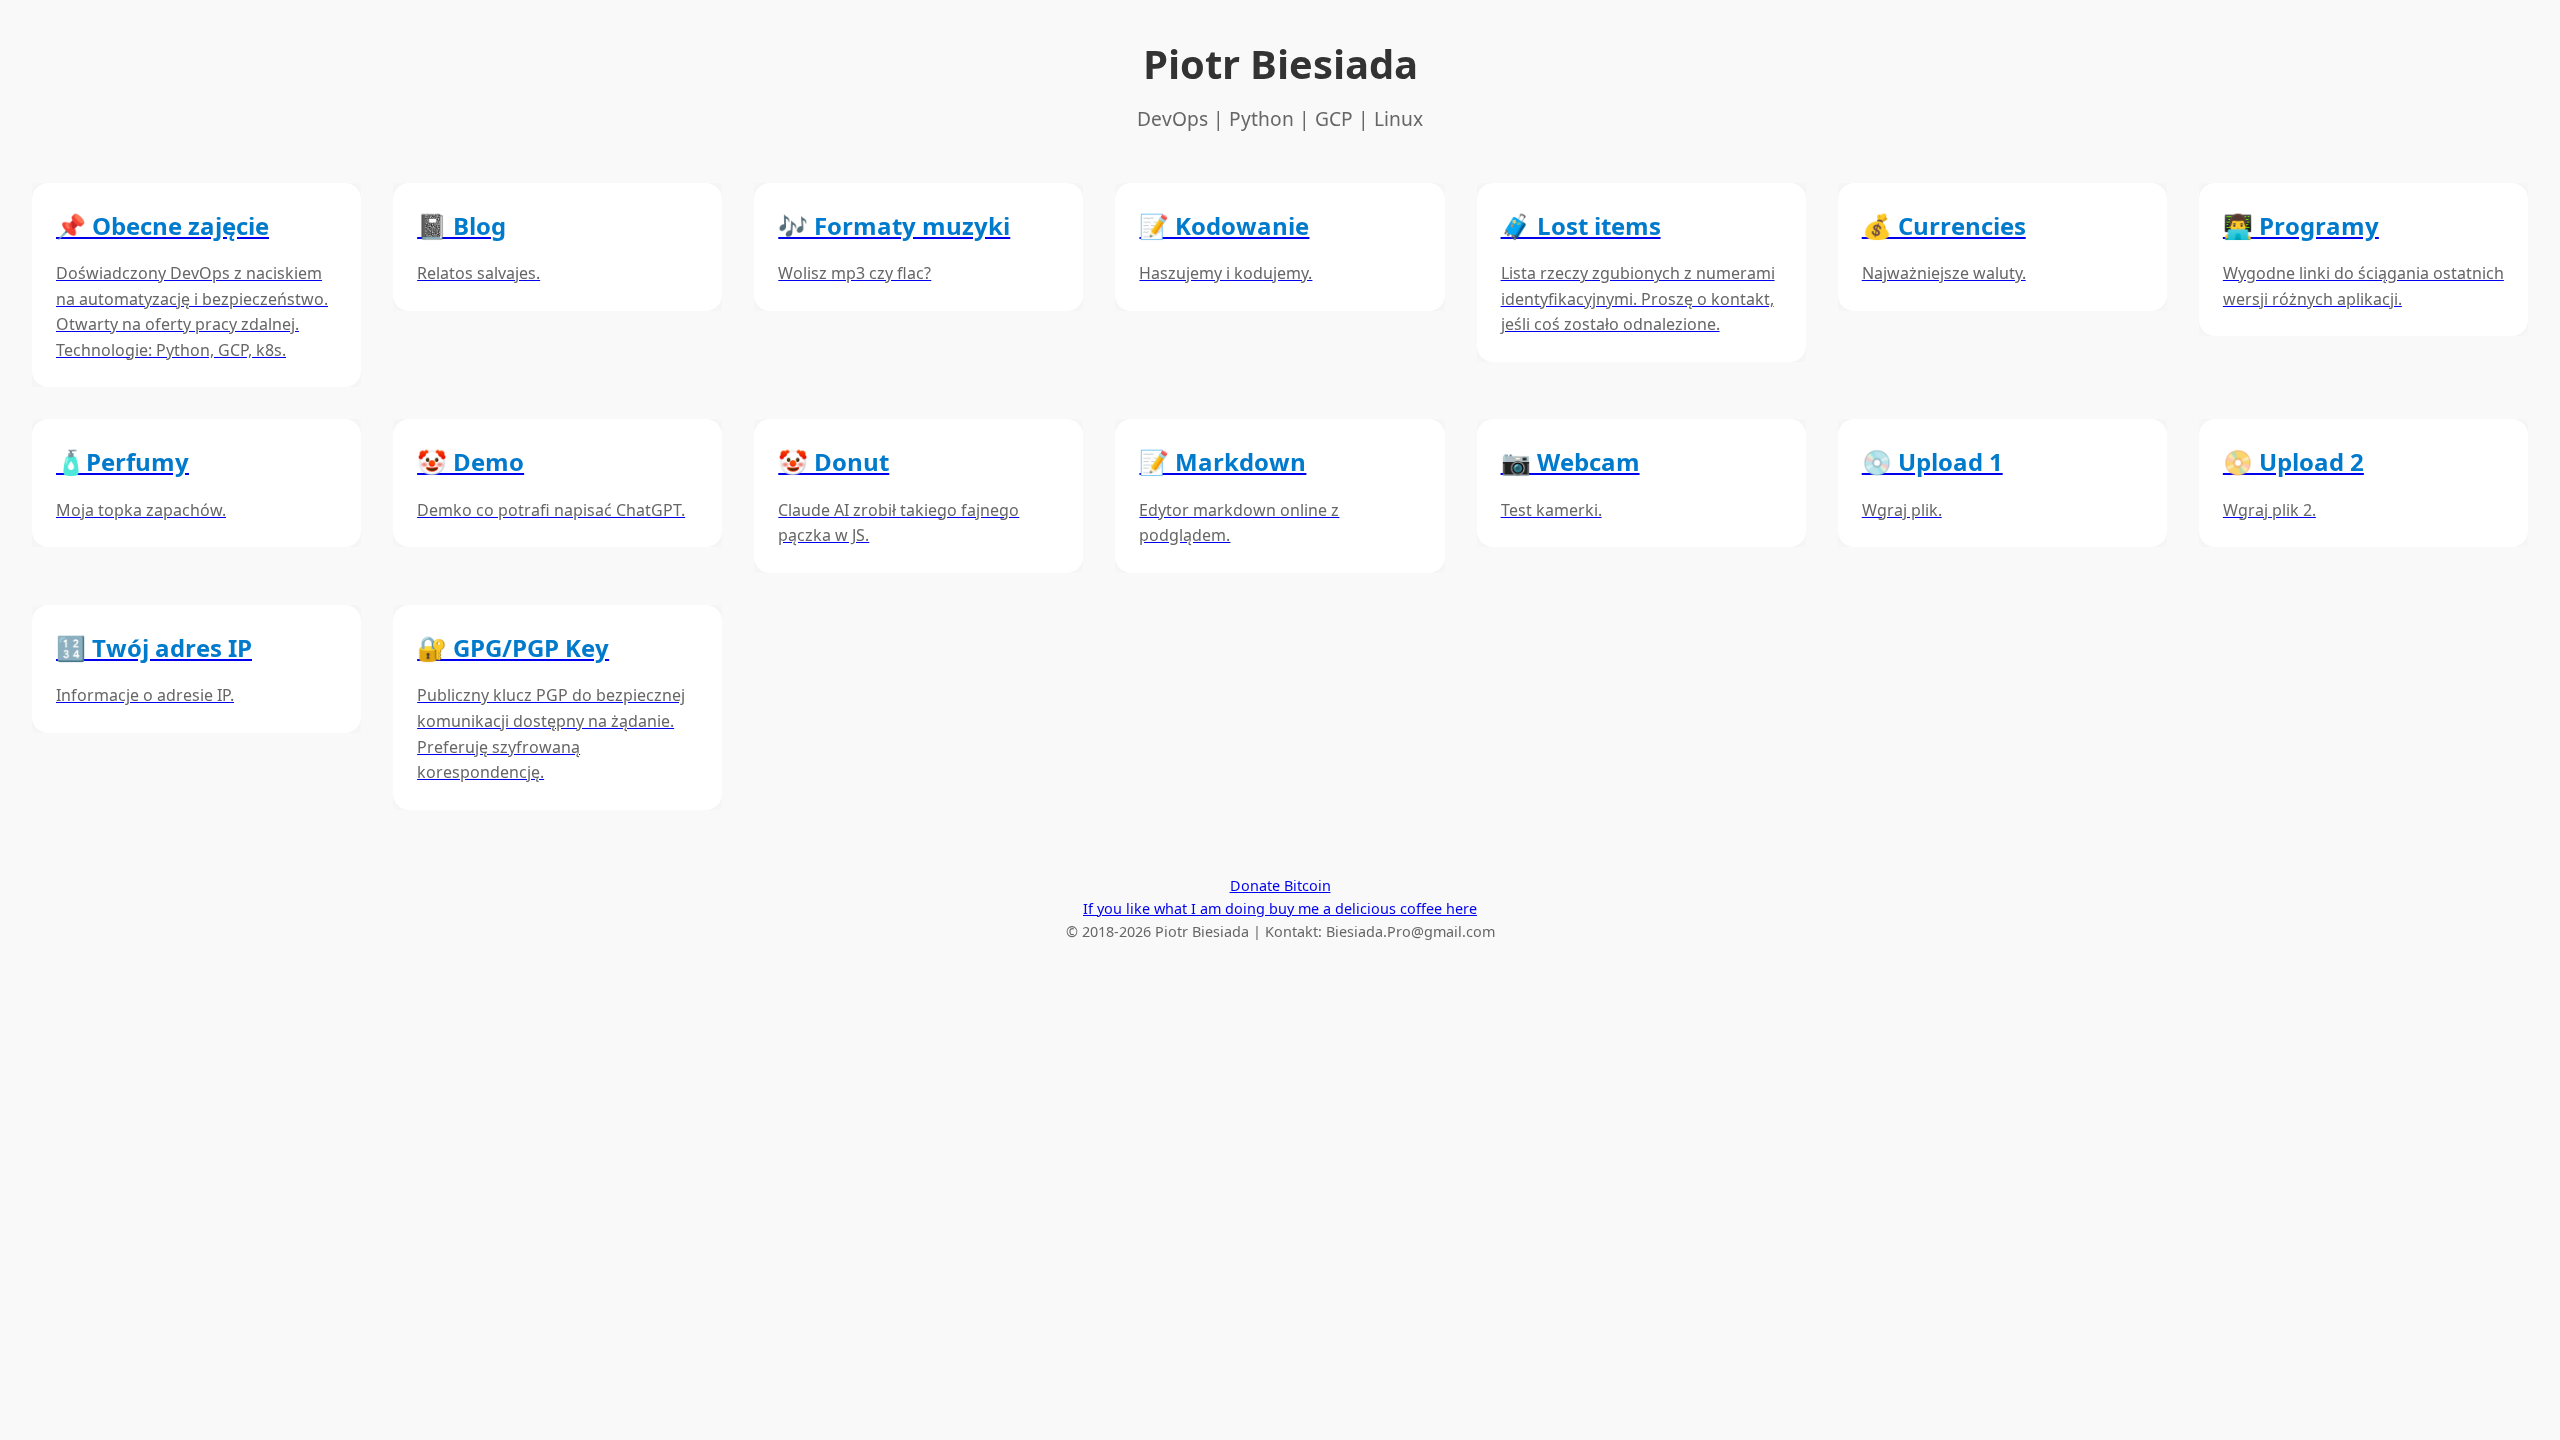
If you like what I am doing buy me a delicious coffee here (1280, 908)
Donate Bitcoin (1280, 885)
